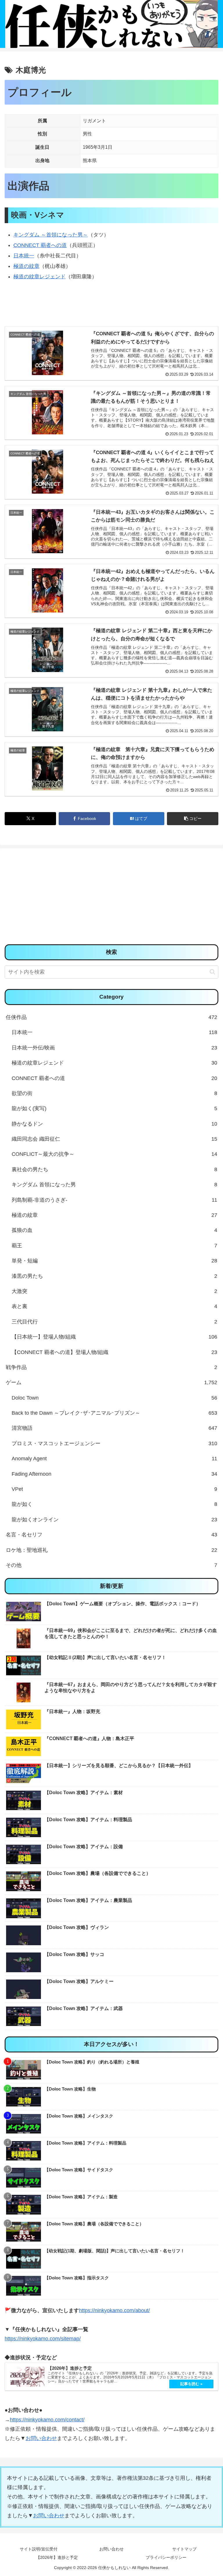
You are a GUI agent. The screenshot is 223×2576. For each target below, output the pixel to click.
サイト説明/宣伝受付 (39, 2549)
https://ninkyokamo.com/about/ (114, 2310)
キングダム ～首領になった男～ (51, 235)
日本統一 (24, 256)
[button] (193, 819)
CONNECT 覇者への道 (40, 245)
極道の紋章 (26, 266)
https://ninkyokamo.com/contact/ (47, 2420)
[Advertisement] (111, 898)
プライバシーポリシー (166, 2557)
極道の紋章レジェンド (39, 277)
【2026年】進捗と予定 (57, 2557)
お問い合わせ (41, 2438)
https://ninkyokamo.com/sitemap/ (43, 2339)
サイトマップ (184, 2549)
